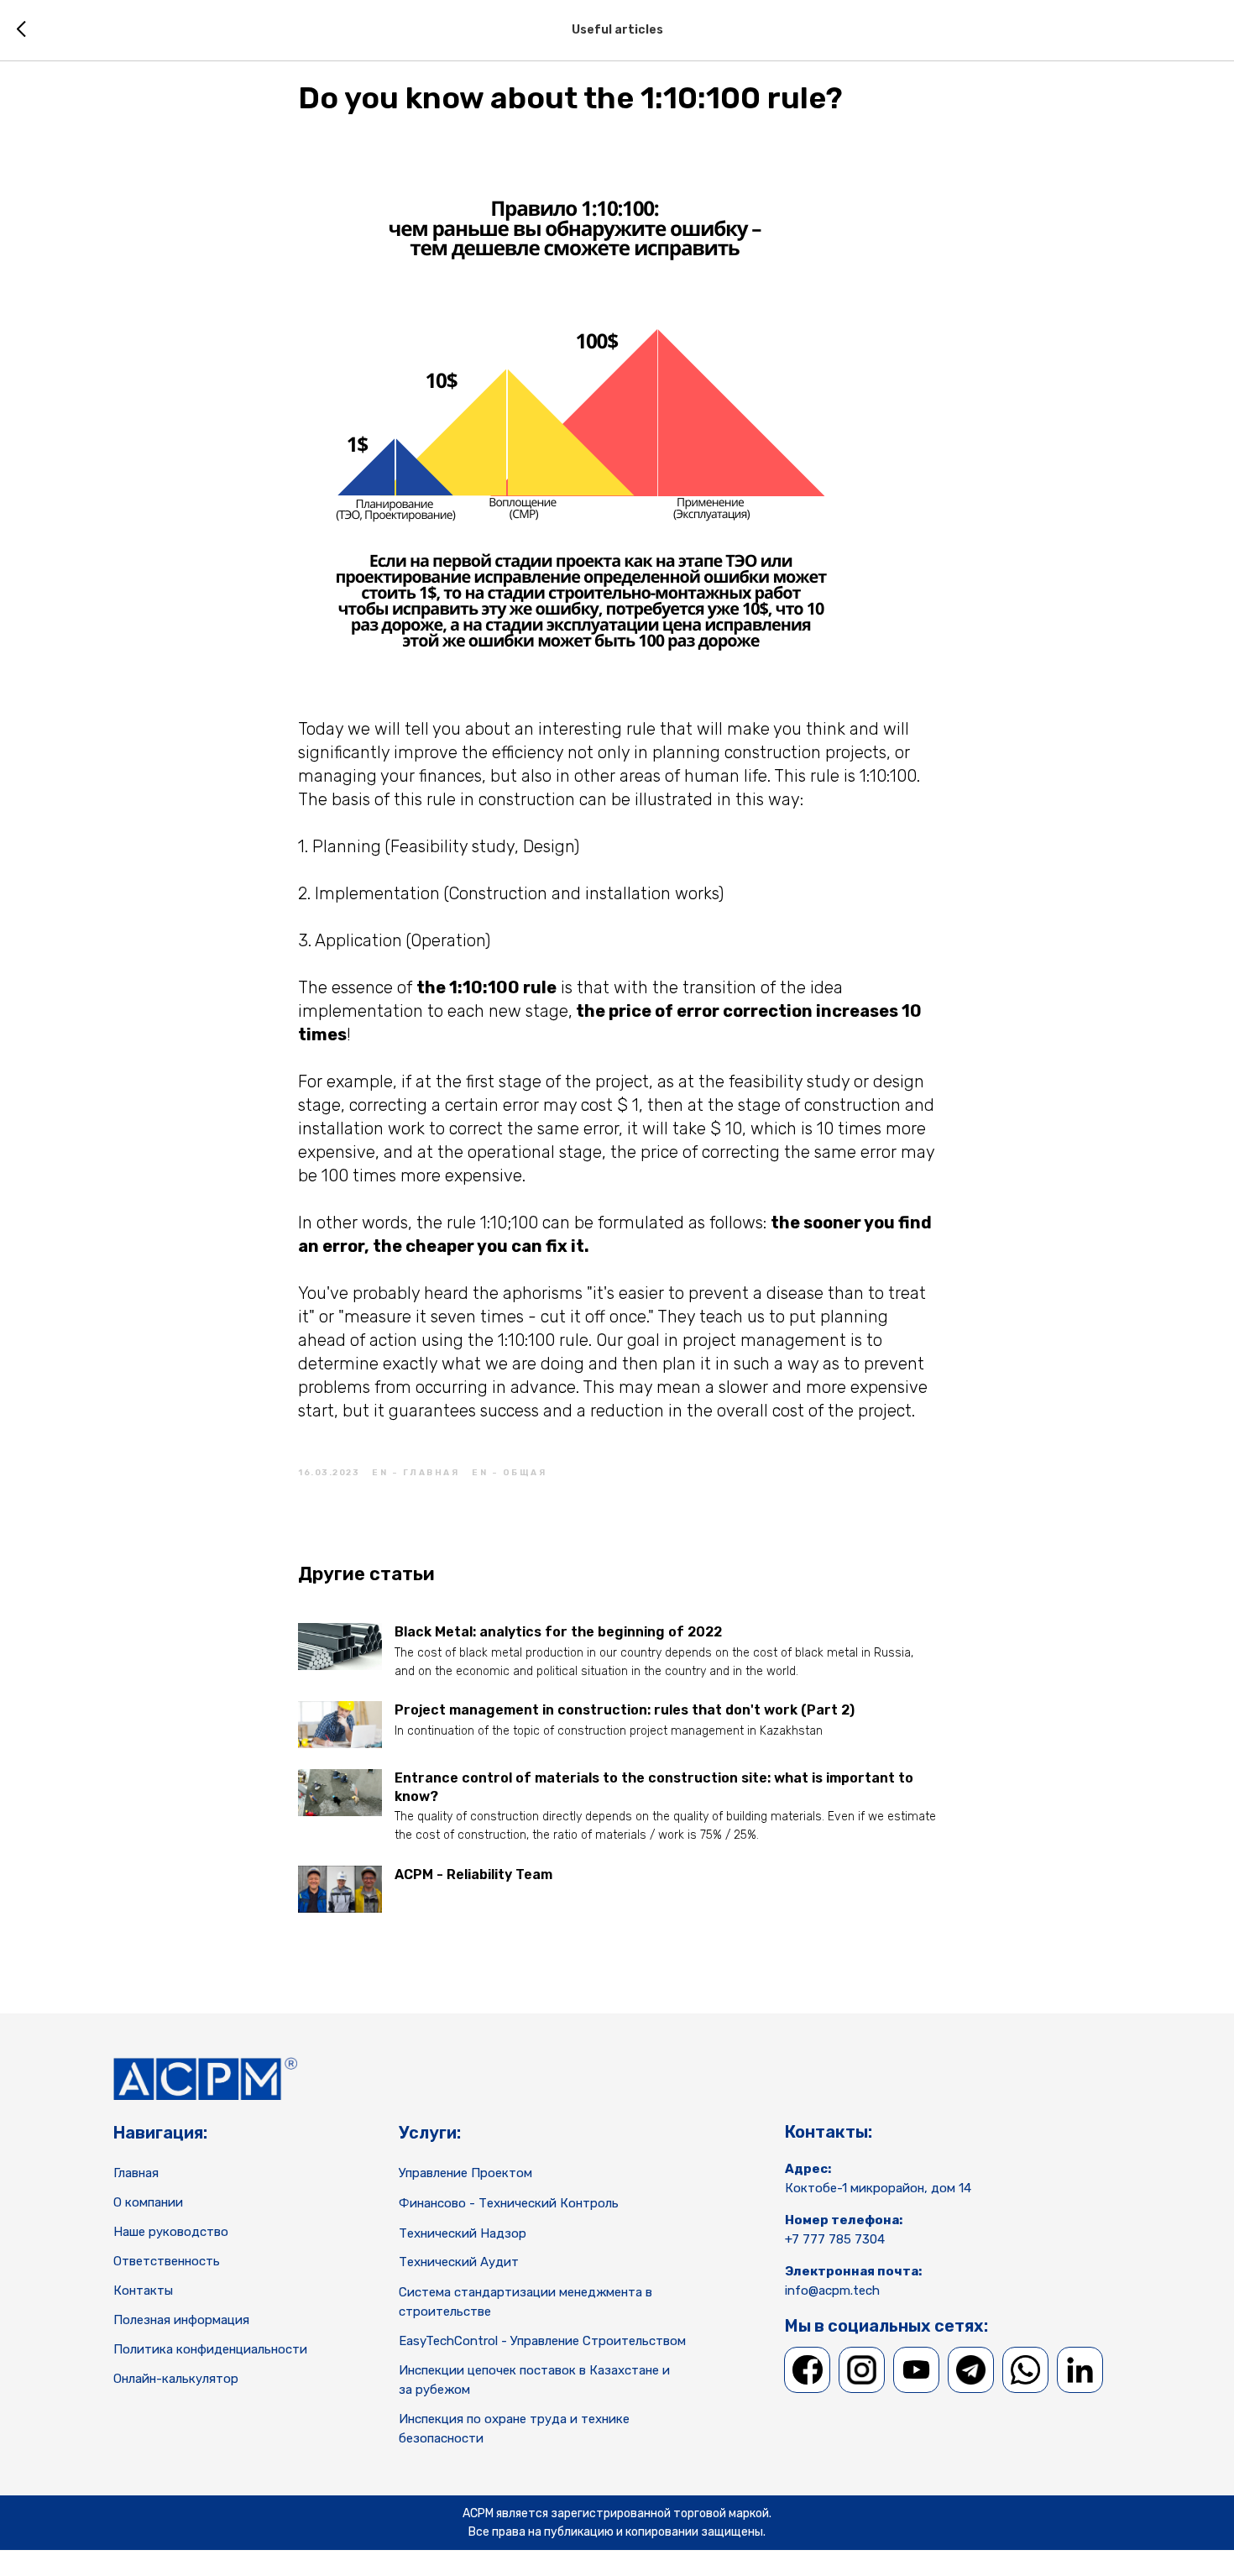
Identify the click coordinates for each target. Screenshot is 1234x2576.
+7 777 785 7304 (835, 2239)
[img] (808, 2370)
